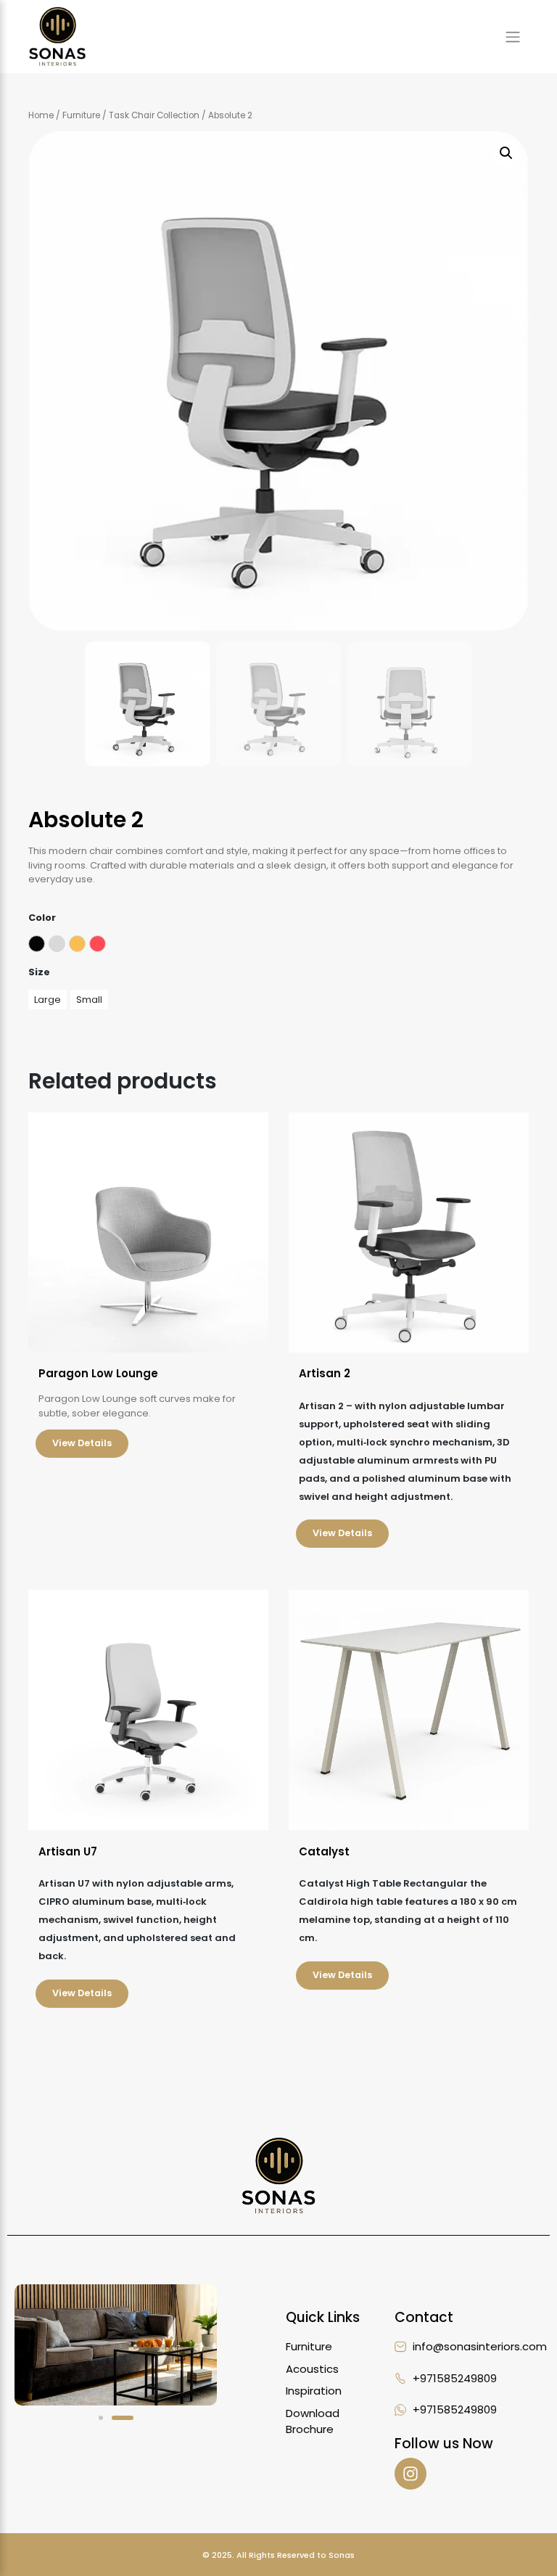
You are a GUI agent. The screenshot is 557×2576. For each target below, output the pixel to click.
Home (41, 115)
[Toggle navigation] (513, 36)
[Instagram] (410, 2474)
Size (39, 972)
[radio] (37, 944)
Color (42, 918)
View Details (82, 1443)
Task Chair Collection (154, 115)
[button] (506, 153)
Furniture (81, 115)
